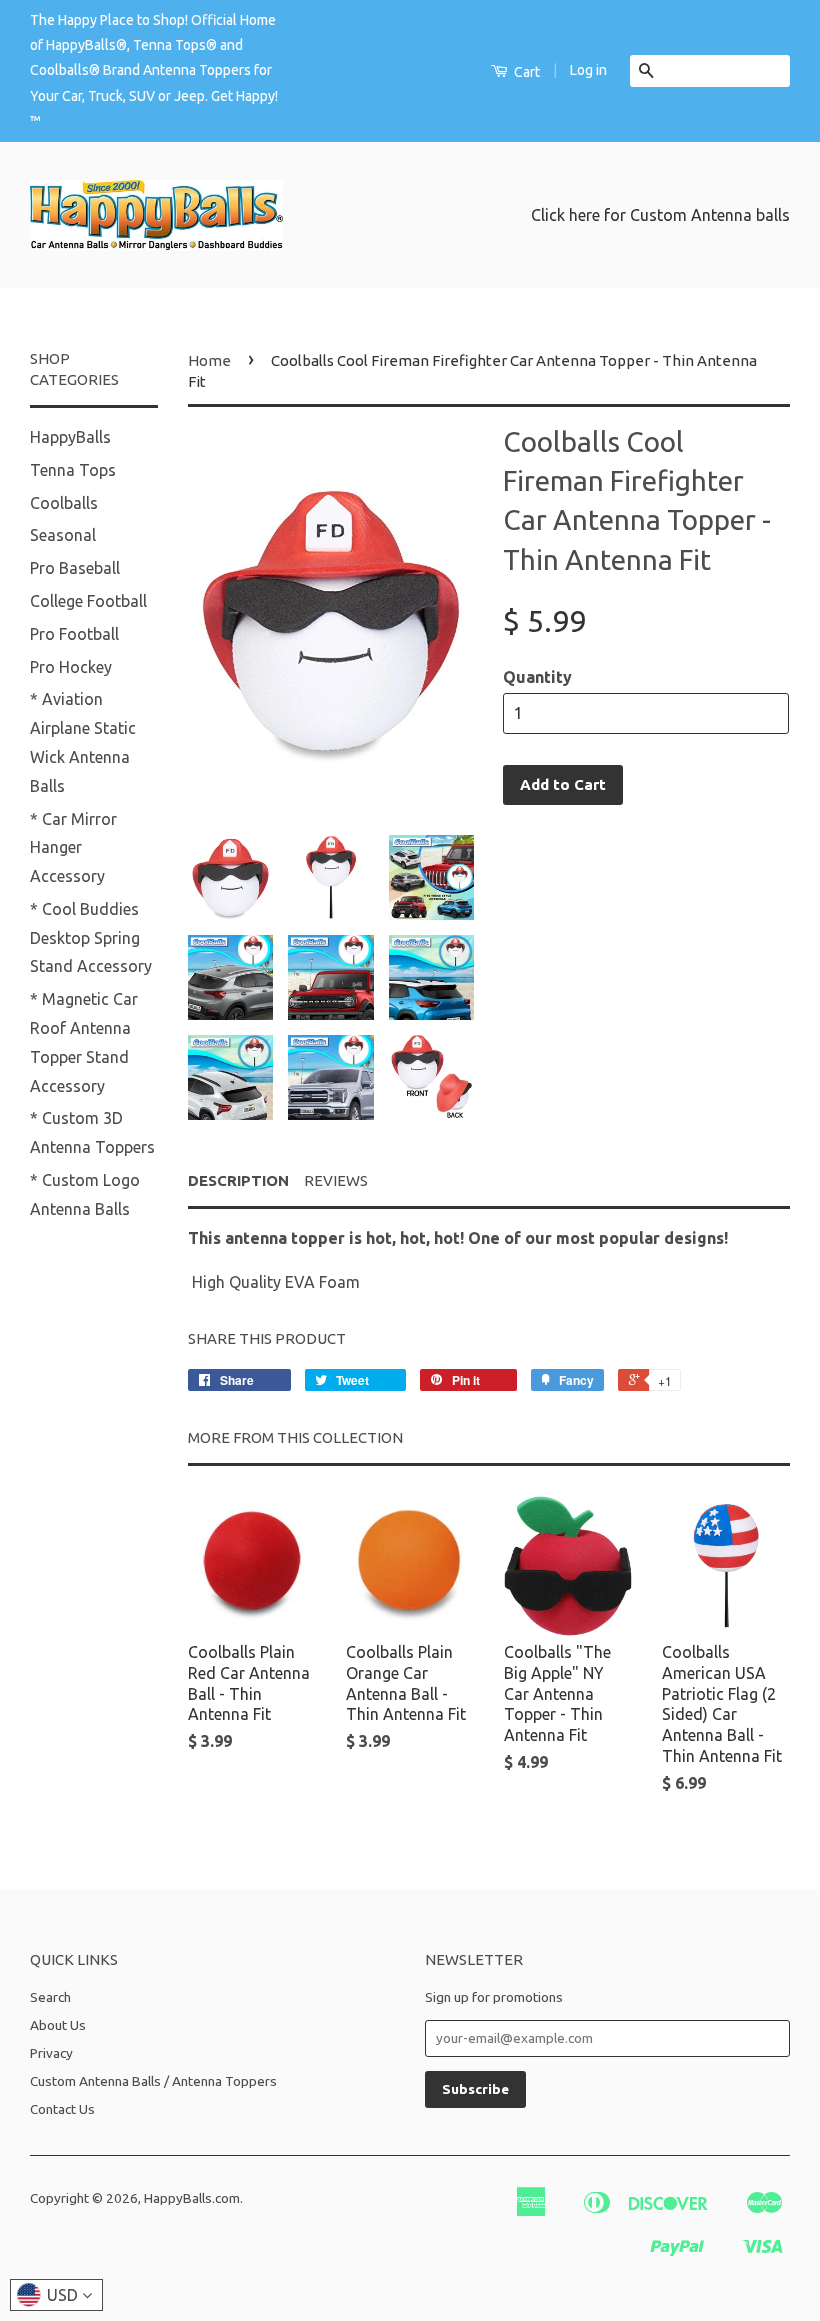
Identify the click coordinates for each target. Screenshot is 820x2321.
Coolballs (64, 503)
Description (238, 1180)
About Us (58, 2025)
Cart (525, 72)
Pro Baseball (75, 568)
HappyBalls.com (192, 2198)
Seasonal (63, 535)
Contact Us (62, 2109)
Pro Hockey (71, 667)
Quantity (537, 677)
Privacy (51, 2053)
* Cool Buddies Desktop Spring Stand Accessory (91, 938)
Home (209, 360)
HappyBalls (70, 437)
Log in (588, 70)
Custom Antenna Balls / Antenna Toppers (153, 2081)
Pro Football (74, 634)
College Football (88, 601)
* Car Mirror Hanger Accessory (73, 848)
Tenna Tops (73, 470)
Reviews (336, 1180)
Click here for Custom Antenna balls (660, 215)
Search (50, 1997)
